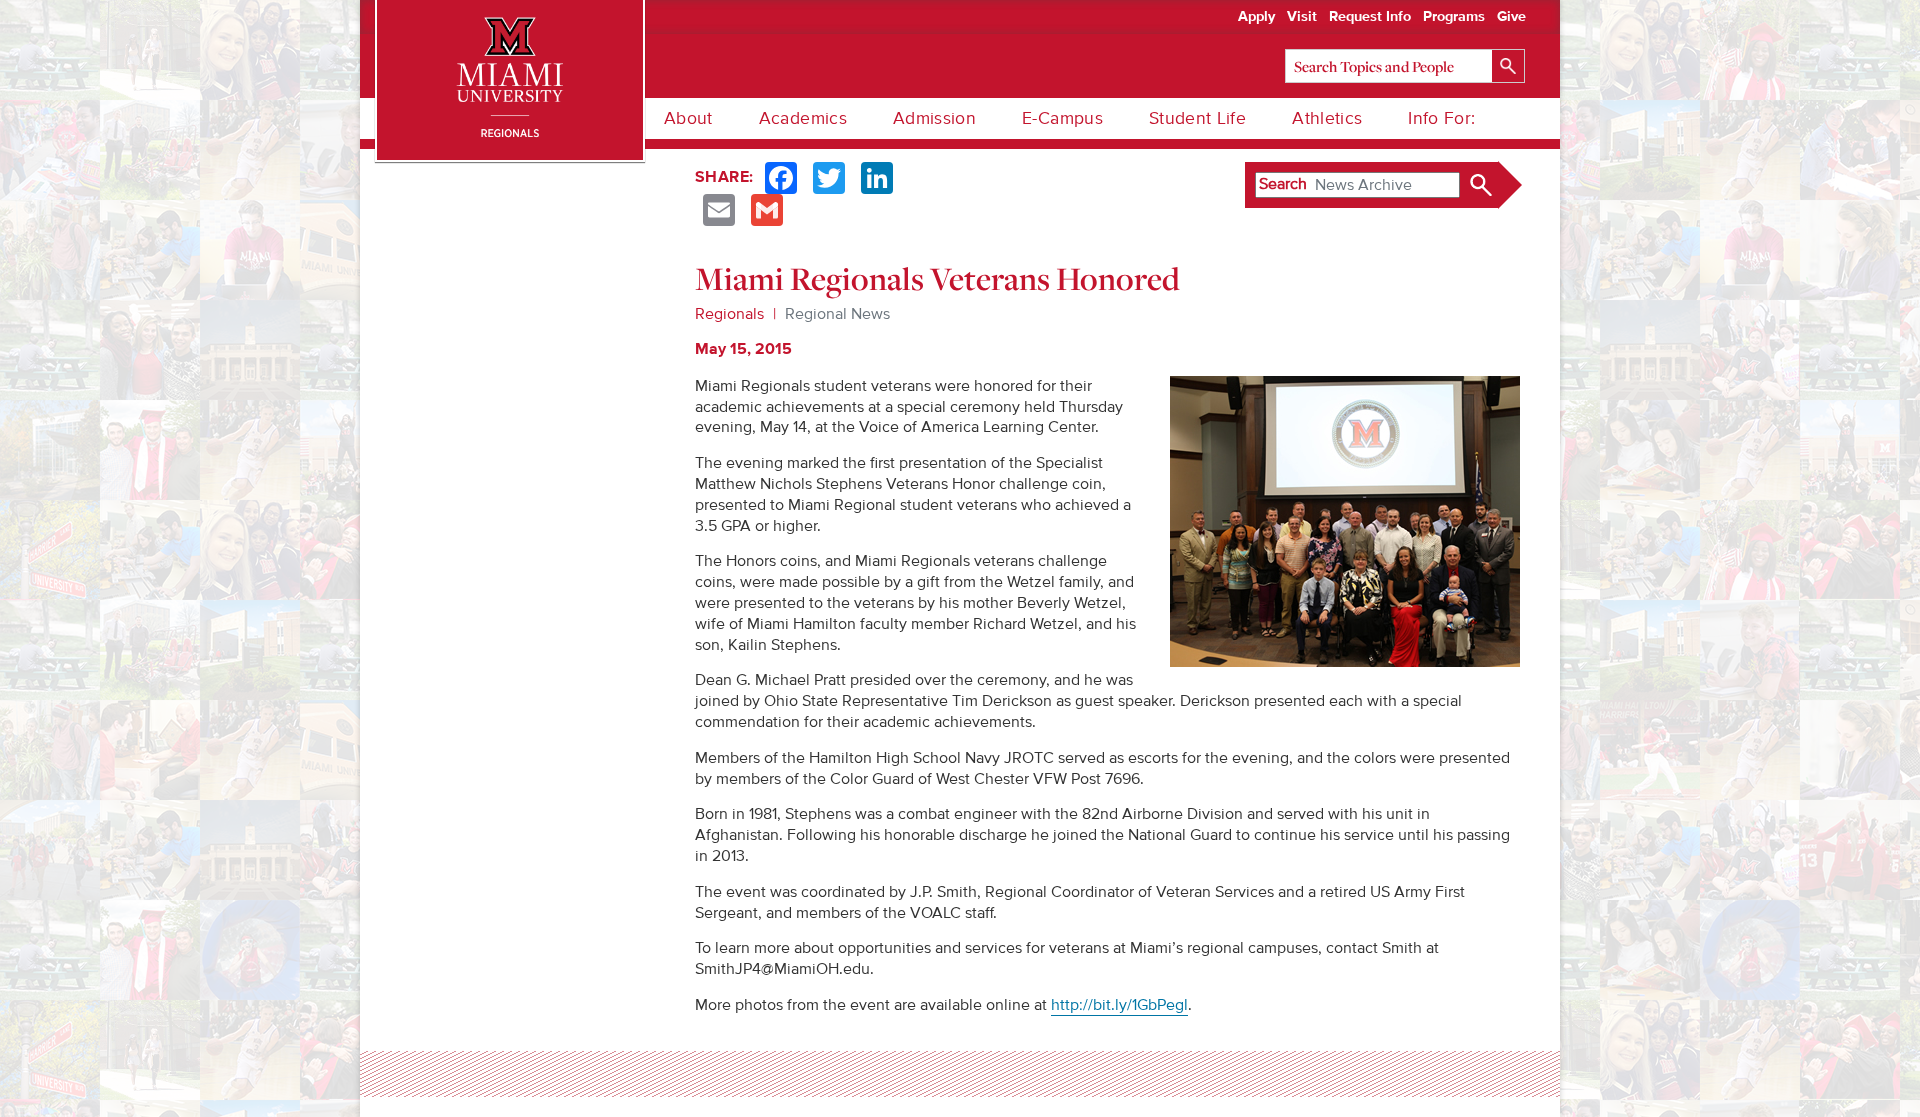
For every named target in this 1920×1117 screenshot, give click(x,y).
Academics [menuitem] (803, 118)
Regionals (729, 314)
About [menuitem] (688, 118)
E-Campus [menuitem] (1062, 118)
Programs (1454, 17)
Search (1283, 184)
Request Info (1370, 17)
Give (1511, 17)
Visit (1302, 17)
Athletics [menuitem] (1327, 118)
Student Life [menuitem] (1197, 118)
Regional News (837, 314)
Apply (1256, 17)
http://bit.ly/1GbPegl (1119, 1005)
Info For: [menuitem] (1441, 118)
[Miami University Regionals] (510, 80)
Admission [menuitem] (934, 118)
